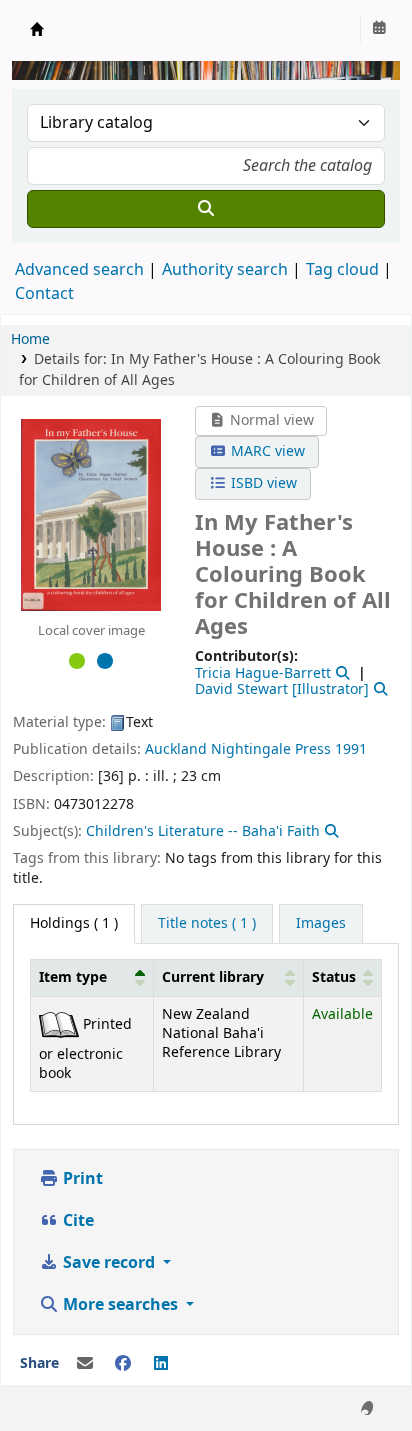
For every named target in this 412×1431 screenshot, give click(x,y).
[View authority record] (341, 673)
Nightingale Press (271, 749)
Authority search (225, 270)
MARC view (266, 451)
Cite (76, 1221)
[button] (140, 978)
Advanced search (79, 270)
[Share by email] (85, 1364)
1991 (351, 749)
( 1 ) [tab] (74, 923)
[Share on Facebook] (123, 1364)
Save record (109, 1263)
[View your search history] (379, 29)
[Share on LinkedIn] (161, 1364)
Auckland (176, 749)
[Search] (206, 209)
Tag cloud (342, 270)
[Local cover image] (91, 515)
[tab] (207, 924)
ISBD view (262, 483)
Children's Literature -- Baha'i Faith (203, 831)
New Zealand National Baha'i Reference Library (37, 29)
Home (30, 339)
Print (81, 1179)
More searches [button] (120, 1305)
